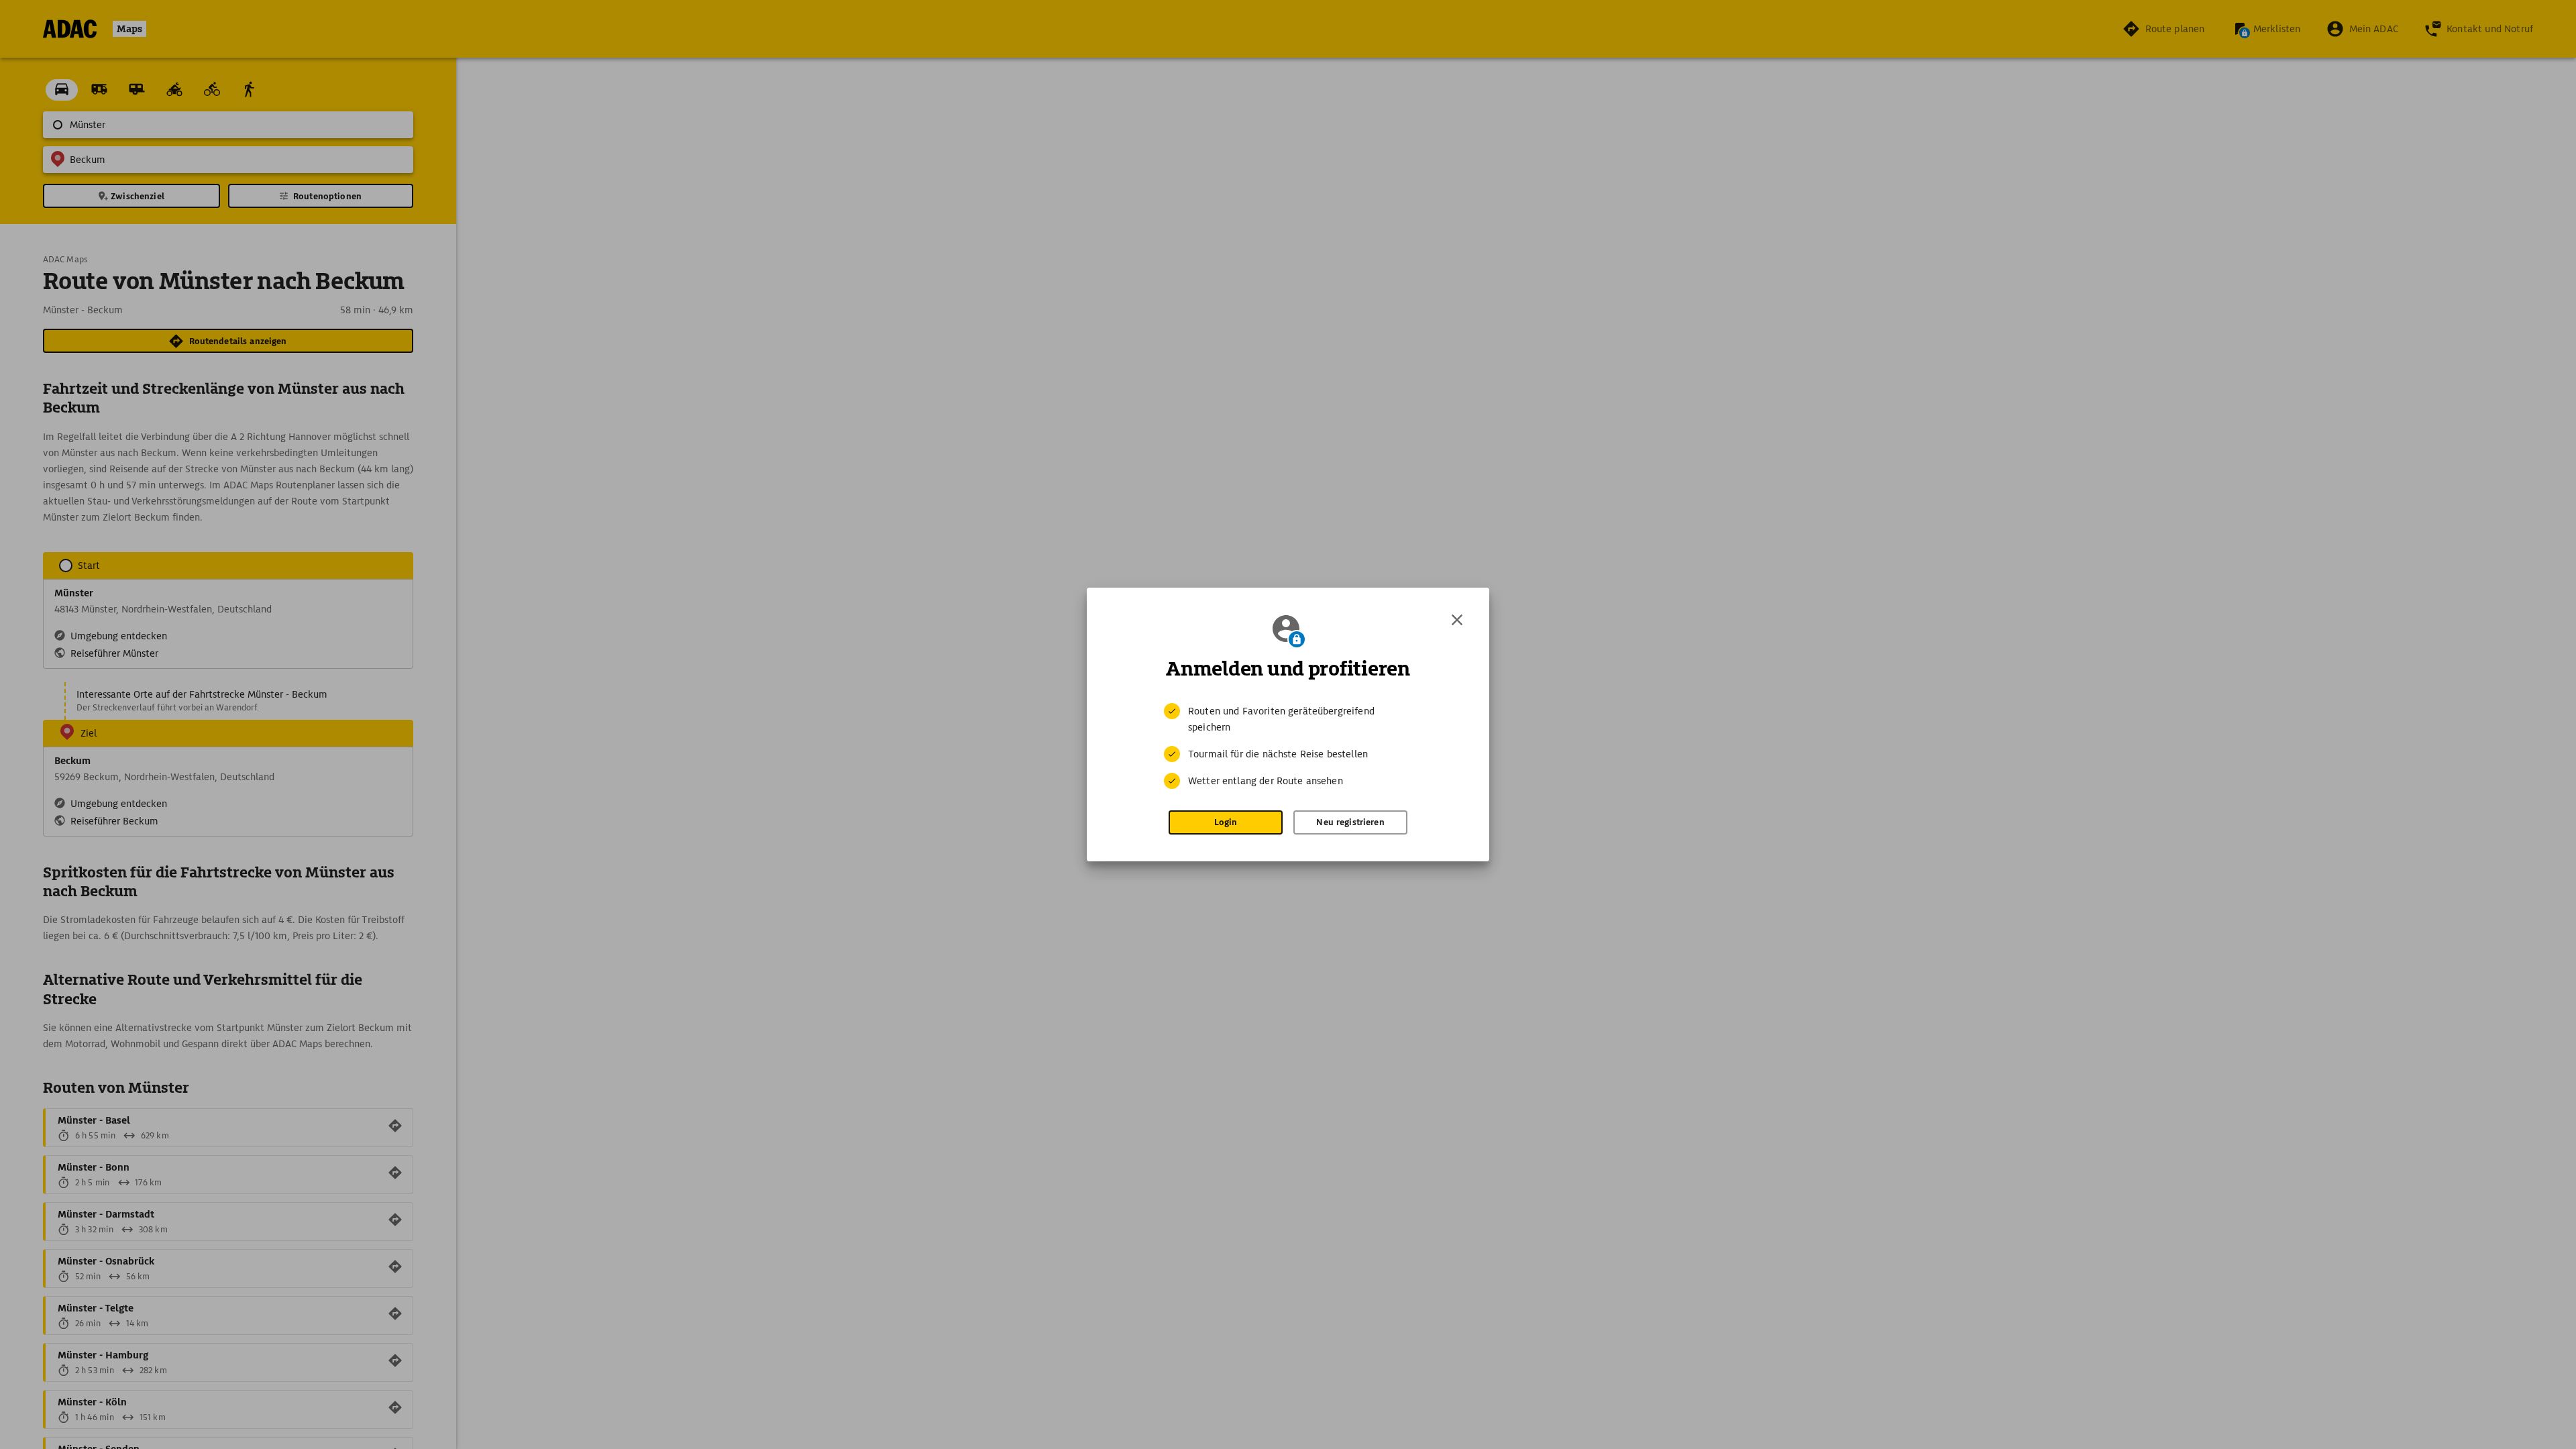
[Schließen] (1457, 620)
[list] (1288, 746)
